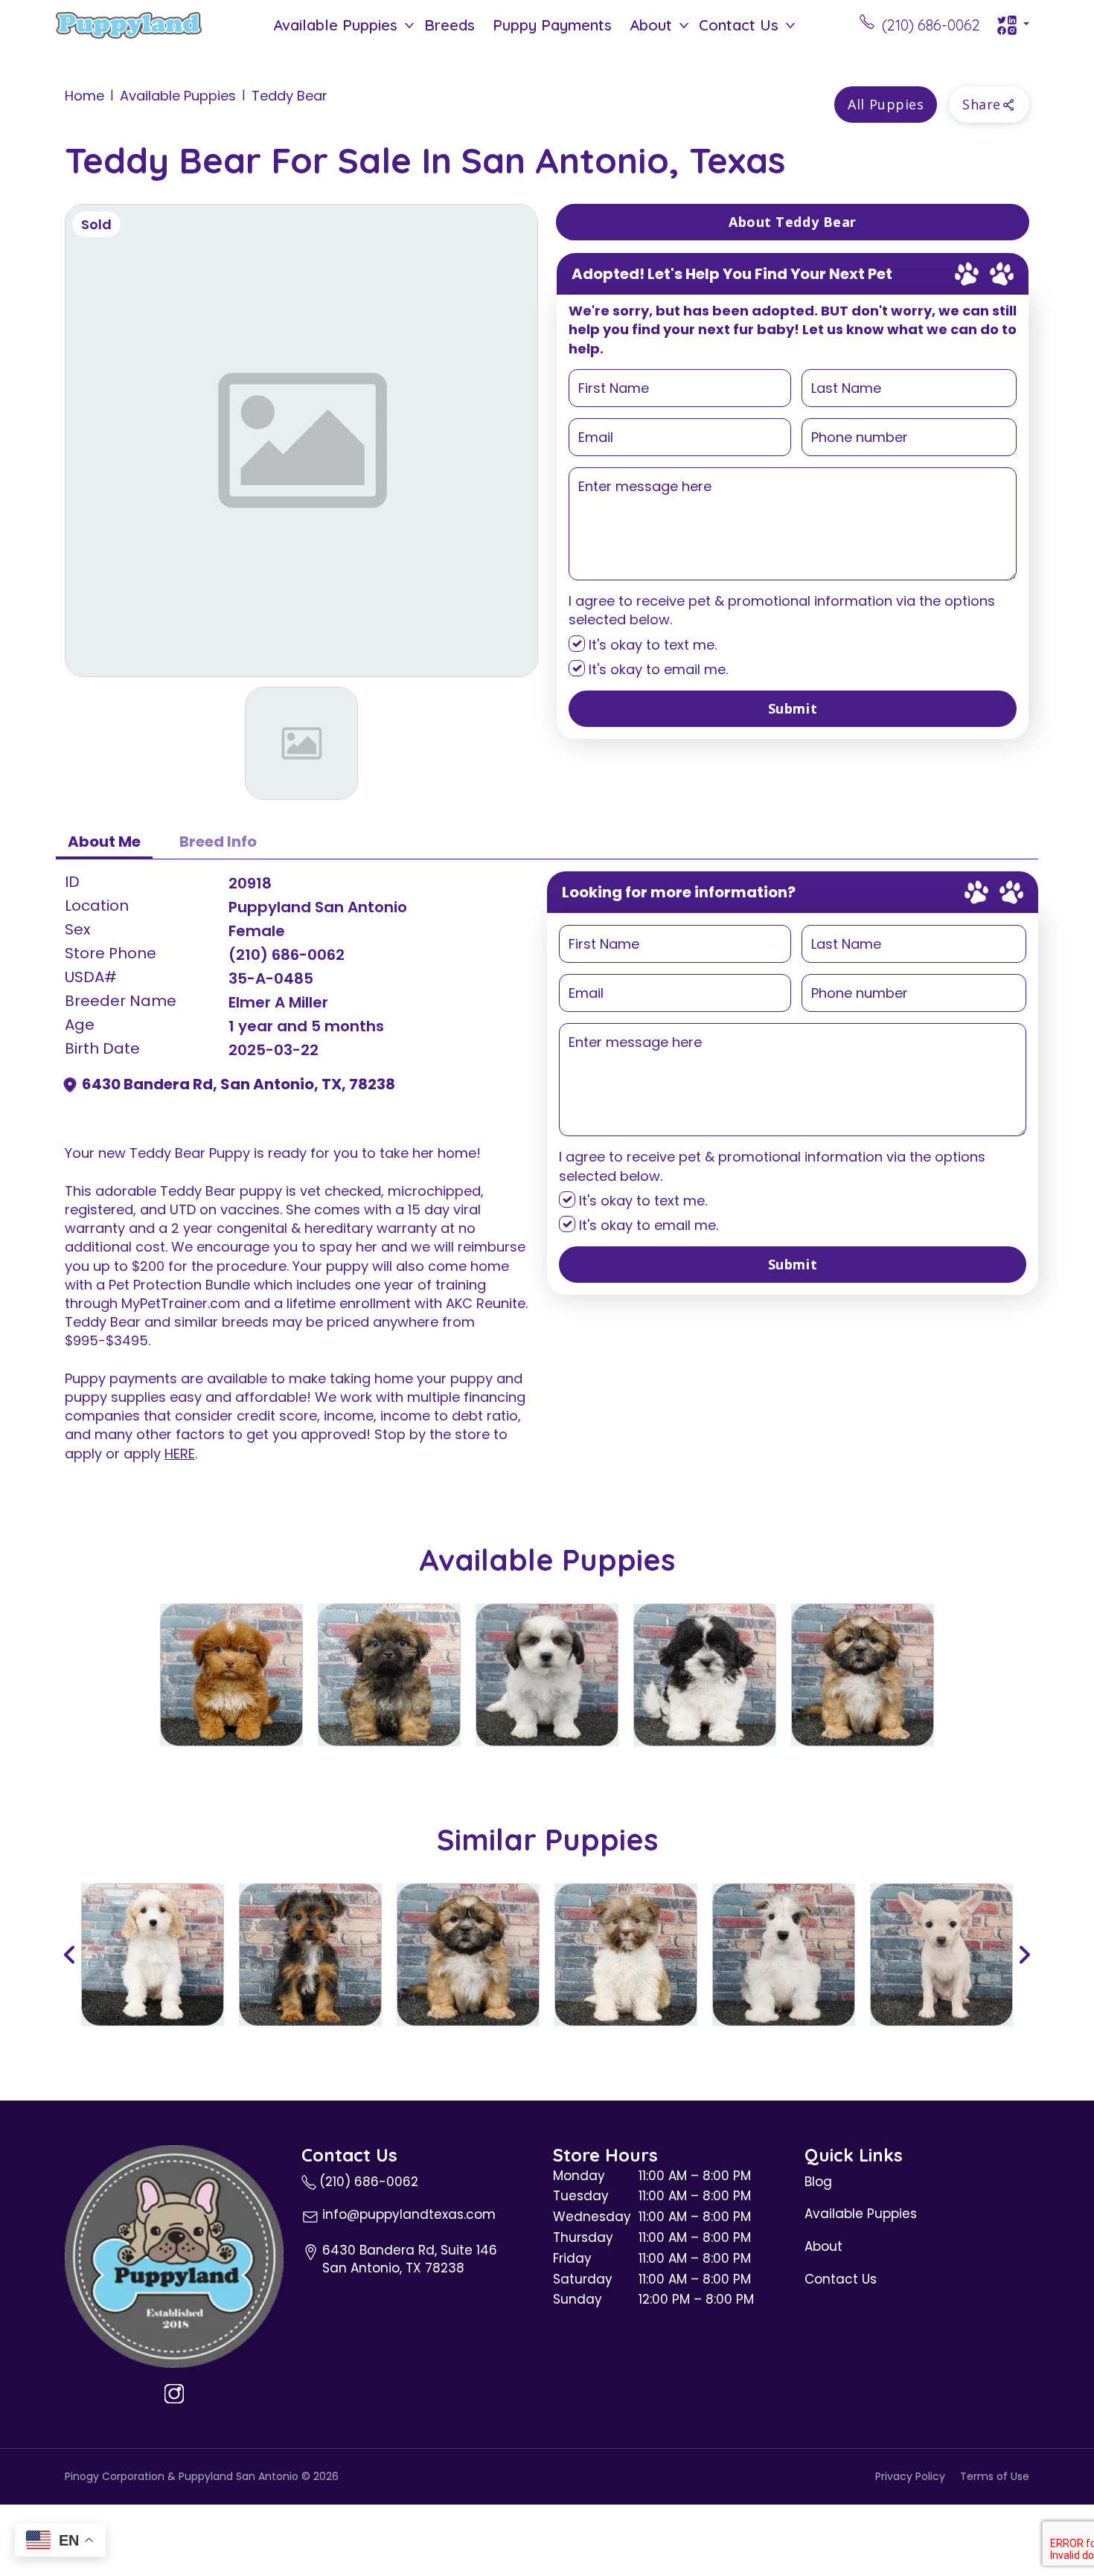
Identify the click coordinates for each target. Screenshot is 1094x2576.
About (651, 25)
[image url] (129, 24)
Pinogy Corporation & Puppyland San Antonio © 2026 (202, 2477)
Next (1024, 1955)
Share (982, 104)
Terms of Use (995, 2477)
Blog (818, 2182)
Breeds (450, 25)
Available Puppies (335, 25)
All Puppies (886, 104)
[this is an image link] (174, 2255)
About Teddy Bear (793, 222)
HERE (180, 1454)
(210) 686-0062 (287, 955)
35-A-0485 (271, 978)
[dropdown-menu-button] (409, 25)
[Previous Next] (547, 1955)
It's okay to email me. (656, 669)
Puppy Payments (552, 25)
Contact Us (739, 25)
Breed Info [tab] (218, 842)
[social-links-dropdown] (1013, 25)
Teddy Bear (290, 96)
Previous (70, 1955)
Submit (793, 708)
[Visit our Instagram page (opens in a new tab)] (174, 2394)
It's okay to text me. (651, 645)
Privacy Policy (910, 2477)
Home (84, 96)
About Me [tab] (104, 842)
